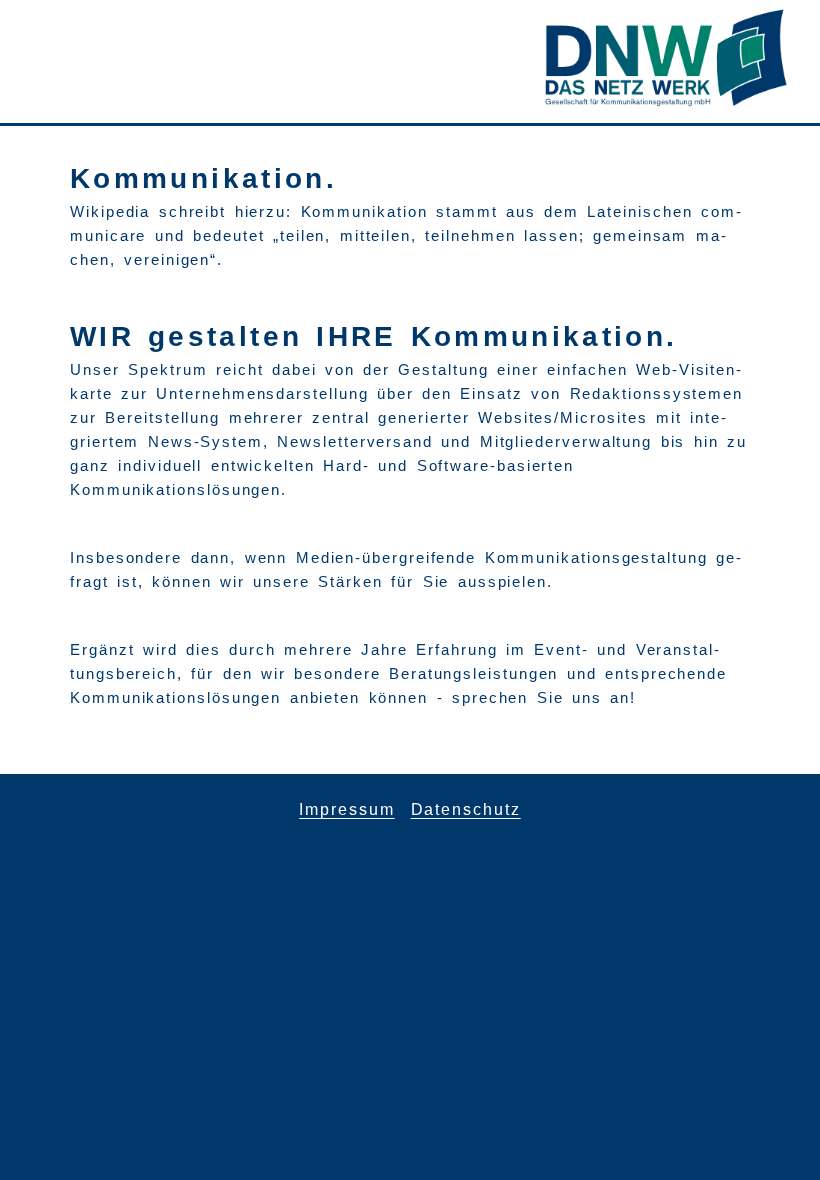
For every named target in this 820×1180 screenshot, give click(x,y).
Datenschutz (466, 809)
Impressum (346, 809)
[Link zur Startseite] (666, 102)
